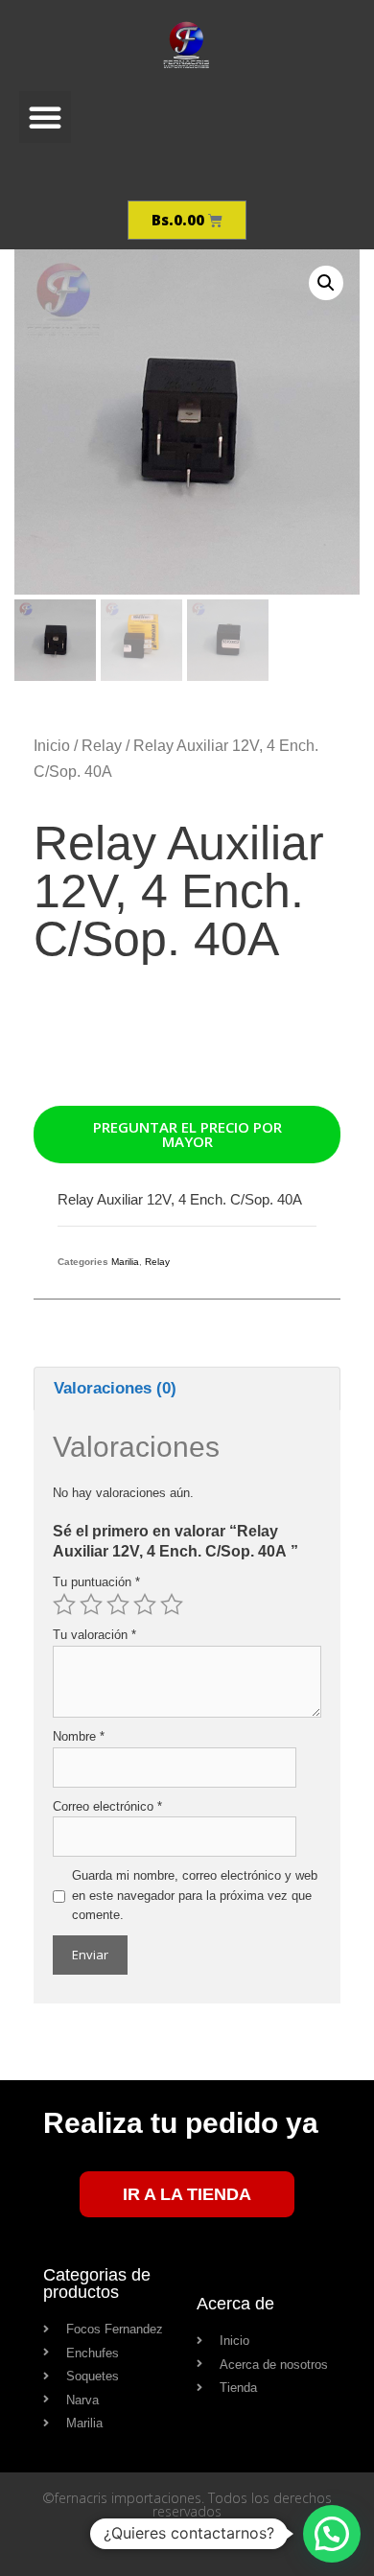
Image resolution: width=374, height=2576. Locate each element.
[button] (45, 117)
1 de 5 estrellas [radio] (64, 1604)
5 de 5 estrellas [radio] (172, 1604)
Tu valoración (94, 1635)
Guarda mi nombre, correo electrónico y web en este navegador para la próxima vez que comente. (195, 1896)
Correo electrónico (107, 1806)
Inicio (52, 746)
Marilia (125, 1262)
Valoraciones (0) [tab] (115, 1388)
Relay (102, 746)
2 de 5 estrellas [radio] (91, 1604)
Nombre (79, 1736)
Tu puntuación (96, 1582)
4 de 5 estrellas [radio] (145, 1604)
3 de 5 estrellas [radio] (118, 1604)
